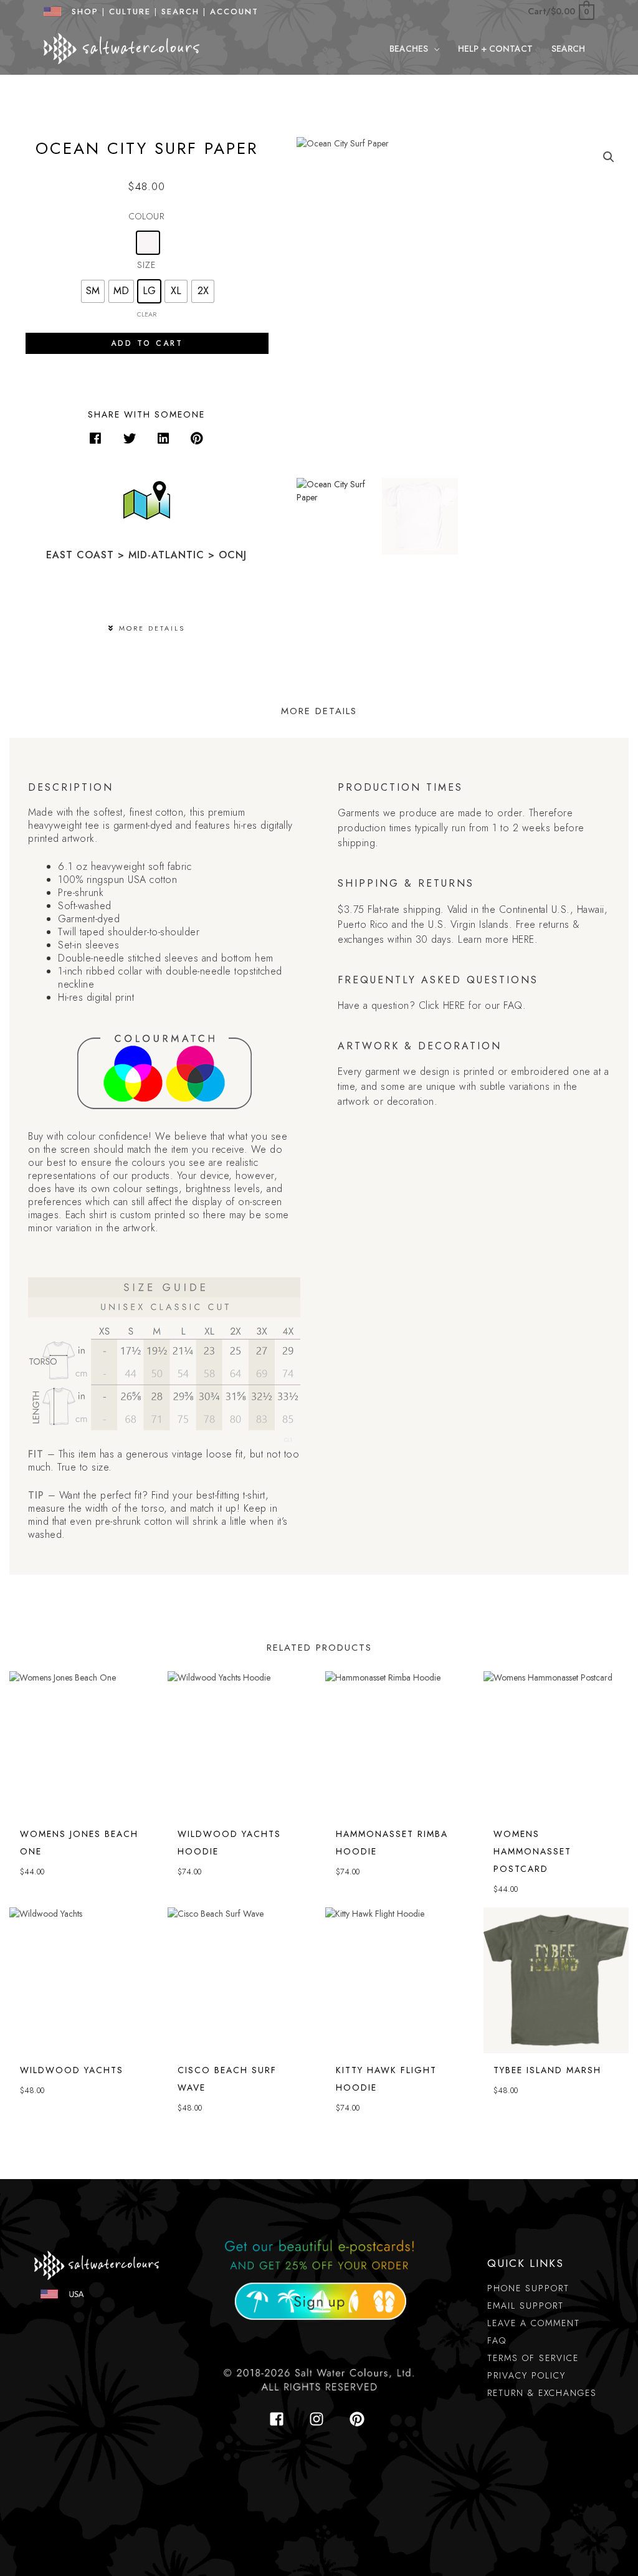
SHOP (81, 12)
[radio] (148, 243)
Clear (147, 314)
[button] (434, 49)
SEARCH (180, 12)
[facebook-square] (280, 2419)
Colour (147, 216)
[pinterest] (359, 2419)
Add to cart (147, 343)
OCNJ (233, 555)
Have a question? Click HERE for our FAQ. (432, 1005)
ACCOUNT (234, 12)
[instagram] (320, 2419)
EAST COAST (80, 555)
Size (146, 265)
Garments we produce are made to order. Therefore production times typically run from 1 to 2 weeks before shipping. (461, 828)
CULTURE (130, 12)
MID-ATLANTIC (166, 555)
